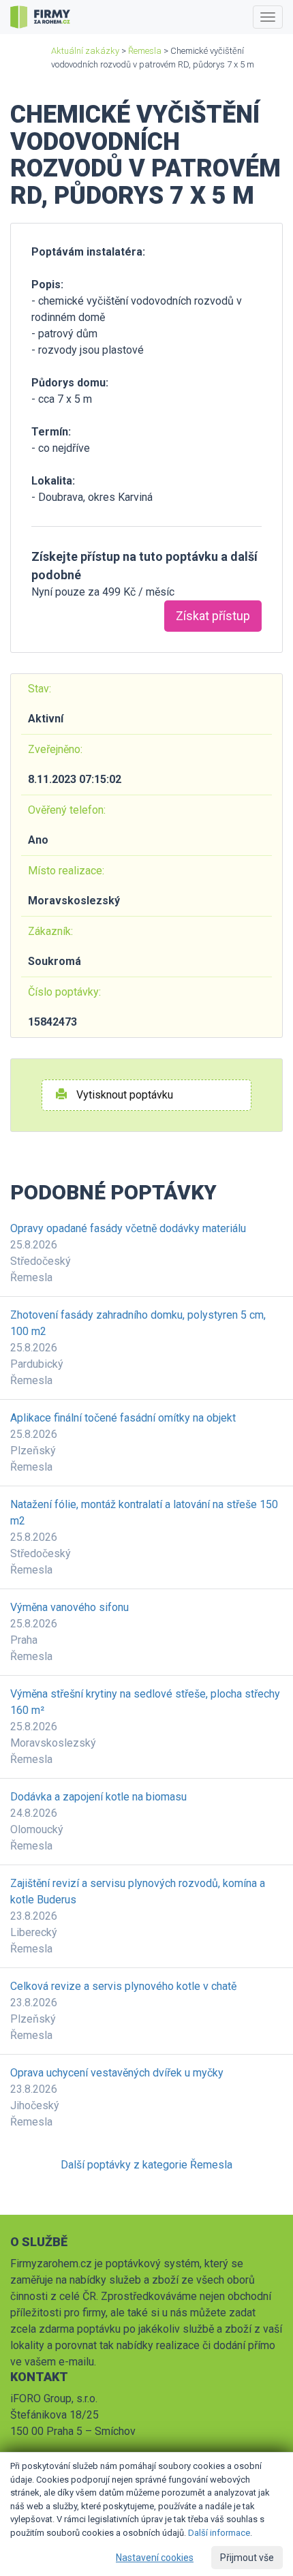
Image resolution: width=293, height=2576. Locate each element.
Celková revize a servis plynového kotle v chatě (123, 1986)
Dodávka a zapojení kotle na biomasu (98, 1797)
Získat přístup (213, 616)
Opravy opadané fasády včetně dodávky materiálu (128, 1228)
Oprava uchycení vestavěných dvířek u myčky (117, 2073)
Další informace (219, 2533)
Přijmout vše (247, 2558)
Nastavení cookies (155, 2558)
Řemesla (145, 51)
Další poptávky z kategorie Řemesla (146, 2165)
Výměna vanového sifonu (70, 1607)
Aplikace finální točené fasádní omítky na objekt (123, 1418)
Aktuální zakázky (85, 51)
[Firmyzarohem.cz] (40, 17)
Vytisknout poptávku (123, 1095)
